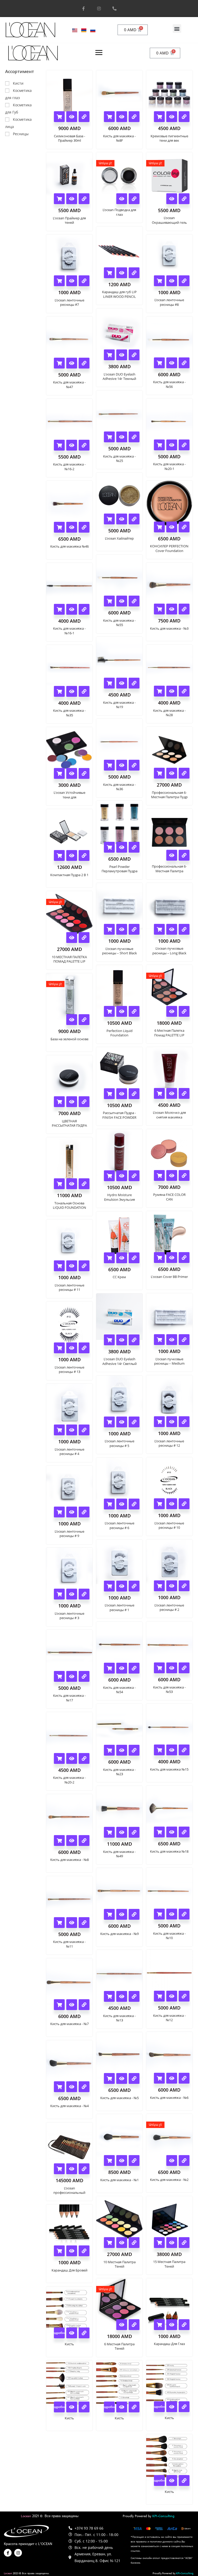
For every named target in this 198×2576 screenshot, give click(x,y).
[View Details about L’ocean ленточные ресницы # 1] (134, 1586)
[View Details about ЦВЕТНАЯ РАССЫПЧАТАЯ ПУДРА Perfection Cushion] (84, 1102)
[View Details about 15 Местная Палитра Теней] (184, 2243)
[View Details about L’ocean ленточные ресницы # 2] (184, 1586)
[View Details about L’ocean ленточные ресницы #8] (184, 281)
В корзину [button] (59, 117)
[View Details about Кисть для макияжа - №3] (184, 609)
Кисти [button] (18, 83)
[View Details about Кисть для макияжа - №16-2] (84, 445)
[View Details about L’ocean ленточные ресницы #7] (84, 281)
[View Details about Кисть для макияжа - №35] (84, 691)
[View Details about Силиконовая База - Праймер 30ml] (84, 117)
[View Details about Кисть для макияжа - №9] (134, 1914)
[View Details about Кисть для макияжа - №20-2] (84, 1758)
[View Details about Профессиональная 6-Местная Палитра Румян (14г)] (184, 855)
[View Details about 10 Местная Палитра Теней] (134, 2243)
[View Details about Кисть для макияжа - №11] (84, 1923)
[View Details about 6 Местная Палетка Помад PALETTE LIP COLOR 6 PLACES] (184, 1011)
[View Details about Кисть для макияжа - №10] (184, 1914)
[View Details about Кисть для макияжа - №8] (84, 1841)
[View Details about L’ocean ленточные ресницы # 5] (134, 1422)
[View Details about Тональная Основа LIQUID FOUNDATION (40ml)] (84, 1184)
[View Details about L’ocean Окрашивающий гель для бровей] (184, 199)
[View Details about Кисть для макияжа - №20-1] (184, 445)
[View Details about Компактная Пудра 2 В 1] (84, 855)
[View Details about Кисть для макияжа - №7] (84, 2005)
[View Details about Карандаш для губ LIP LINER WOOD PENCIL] (134, 273)
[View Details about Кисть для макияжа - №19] (134, 683)
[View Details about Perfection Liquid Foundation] (134, 1011)
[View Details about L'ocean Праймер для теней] (84, 199)
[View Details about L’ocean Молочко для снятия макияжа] (184, 1093)
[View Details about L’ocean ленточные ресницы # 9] (84, 1512)
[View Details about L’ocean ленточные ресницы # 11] (84, 1266)
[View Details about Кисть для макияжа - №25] (134, 437)
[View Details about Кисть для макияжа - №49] (134, 1832)
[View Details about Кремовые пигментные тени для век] (184, 117)
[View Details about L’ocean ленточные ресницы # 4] (84, 1430)
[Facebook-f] (84, 9)
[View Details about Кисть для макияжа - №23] (134, 1750)
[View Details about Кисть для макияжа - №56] (184, 363)
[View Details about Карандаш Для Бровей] (84, 2251)
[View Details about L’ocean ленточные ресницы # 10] (184, 1504)
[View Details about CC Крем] (134, 1258)
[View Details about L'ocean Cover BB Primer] (184, 1258)
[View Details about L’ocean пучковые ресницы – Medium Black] (184, 1340)
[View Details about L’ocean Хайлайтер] (134, 519)
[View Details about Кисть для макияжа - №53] (184, 1668)
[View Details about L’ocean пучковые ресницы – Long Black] (184, 929)
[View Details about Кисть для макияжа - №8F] (134, 117)
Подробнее (59, 2333)
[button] (177, 29)
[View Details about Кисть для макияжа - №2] (184, 2161)
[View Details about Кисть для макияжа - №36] (134, 765)
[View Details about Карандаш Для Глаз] (184, 2325)
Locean (26, 2516)
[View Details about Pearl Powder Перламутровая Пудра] (134, 847)
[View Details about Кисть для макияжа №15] (184, 1750)
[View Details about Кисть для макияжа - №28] (184, 691)
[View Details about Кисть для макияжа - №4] (84, 2087)
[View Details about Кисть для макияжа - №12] (184, 1996)
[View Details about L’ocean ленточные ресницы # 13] (84, 1348)
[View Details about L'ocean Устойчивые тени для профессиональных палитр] (84, 773)
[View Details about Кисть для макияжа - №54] (134, 1668)
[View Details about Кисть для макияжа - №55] (134, 601)
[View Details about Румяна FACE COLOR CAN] (184, 1175)
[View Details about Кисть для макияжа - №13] (134, 1996)
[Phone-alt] (114, 9)
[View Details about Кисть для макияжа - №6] (184, 2078)
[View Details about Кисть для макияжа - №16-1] (84, 609)
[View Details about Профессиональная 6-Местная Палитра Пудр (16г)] (184, 773)
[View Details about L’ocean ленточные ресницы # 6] (134, 1504)
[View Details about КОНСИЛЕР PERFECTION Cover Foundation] (184, 527)
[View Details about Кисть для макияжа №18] (184, 1832)
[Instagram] (99, 9)
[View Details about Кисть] (84, 2333)
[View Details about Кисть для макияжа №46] (84, 527)
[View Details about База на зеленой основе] (84, 1020)
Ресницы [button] (21, 134)
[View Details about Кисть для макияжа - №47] (84, 363)
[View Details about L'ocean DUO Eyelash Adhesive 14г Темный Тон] (134, 355)
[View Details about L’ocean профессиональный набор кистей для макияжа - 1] (84, 2169)
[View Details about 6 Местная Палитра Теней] (134, 2325)
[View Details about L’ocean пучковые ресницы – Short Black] (134, 929)
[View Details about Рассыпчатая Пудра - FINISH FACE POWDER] (134, 1094)
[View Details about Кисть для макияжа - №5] (134, 2078)
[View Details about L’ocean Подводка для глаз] (134, 199)
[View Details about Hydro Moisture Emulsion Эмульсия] (134, 1176)
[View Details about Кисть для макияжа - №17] (84, 1676)
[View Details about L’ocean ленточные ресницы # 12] (184, 1422)
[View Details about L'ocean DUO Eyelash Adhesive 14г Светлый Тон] (134, 1340)
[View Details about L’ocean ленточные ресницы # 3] (84, 1594)
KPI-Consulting (163, 2516)
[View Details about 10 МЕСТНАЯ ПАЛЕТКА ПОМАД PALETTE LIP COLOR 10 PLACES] (84, 938)
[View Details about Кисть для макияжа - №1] (134, 2161)
